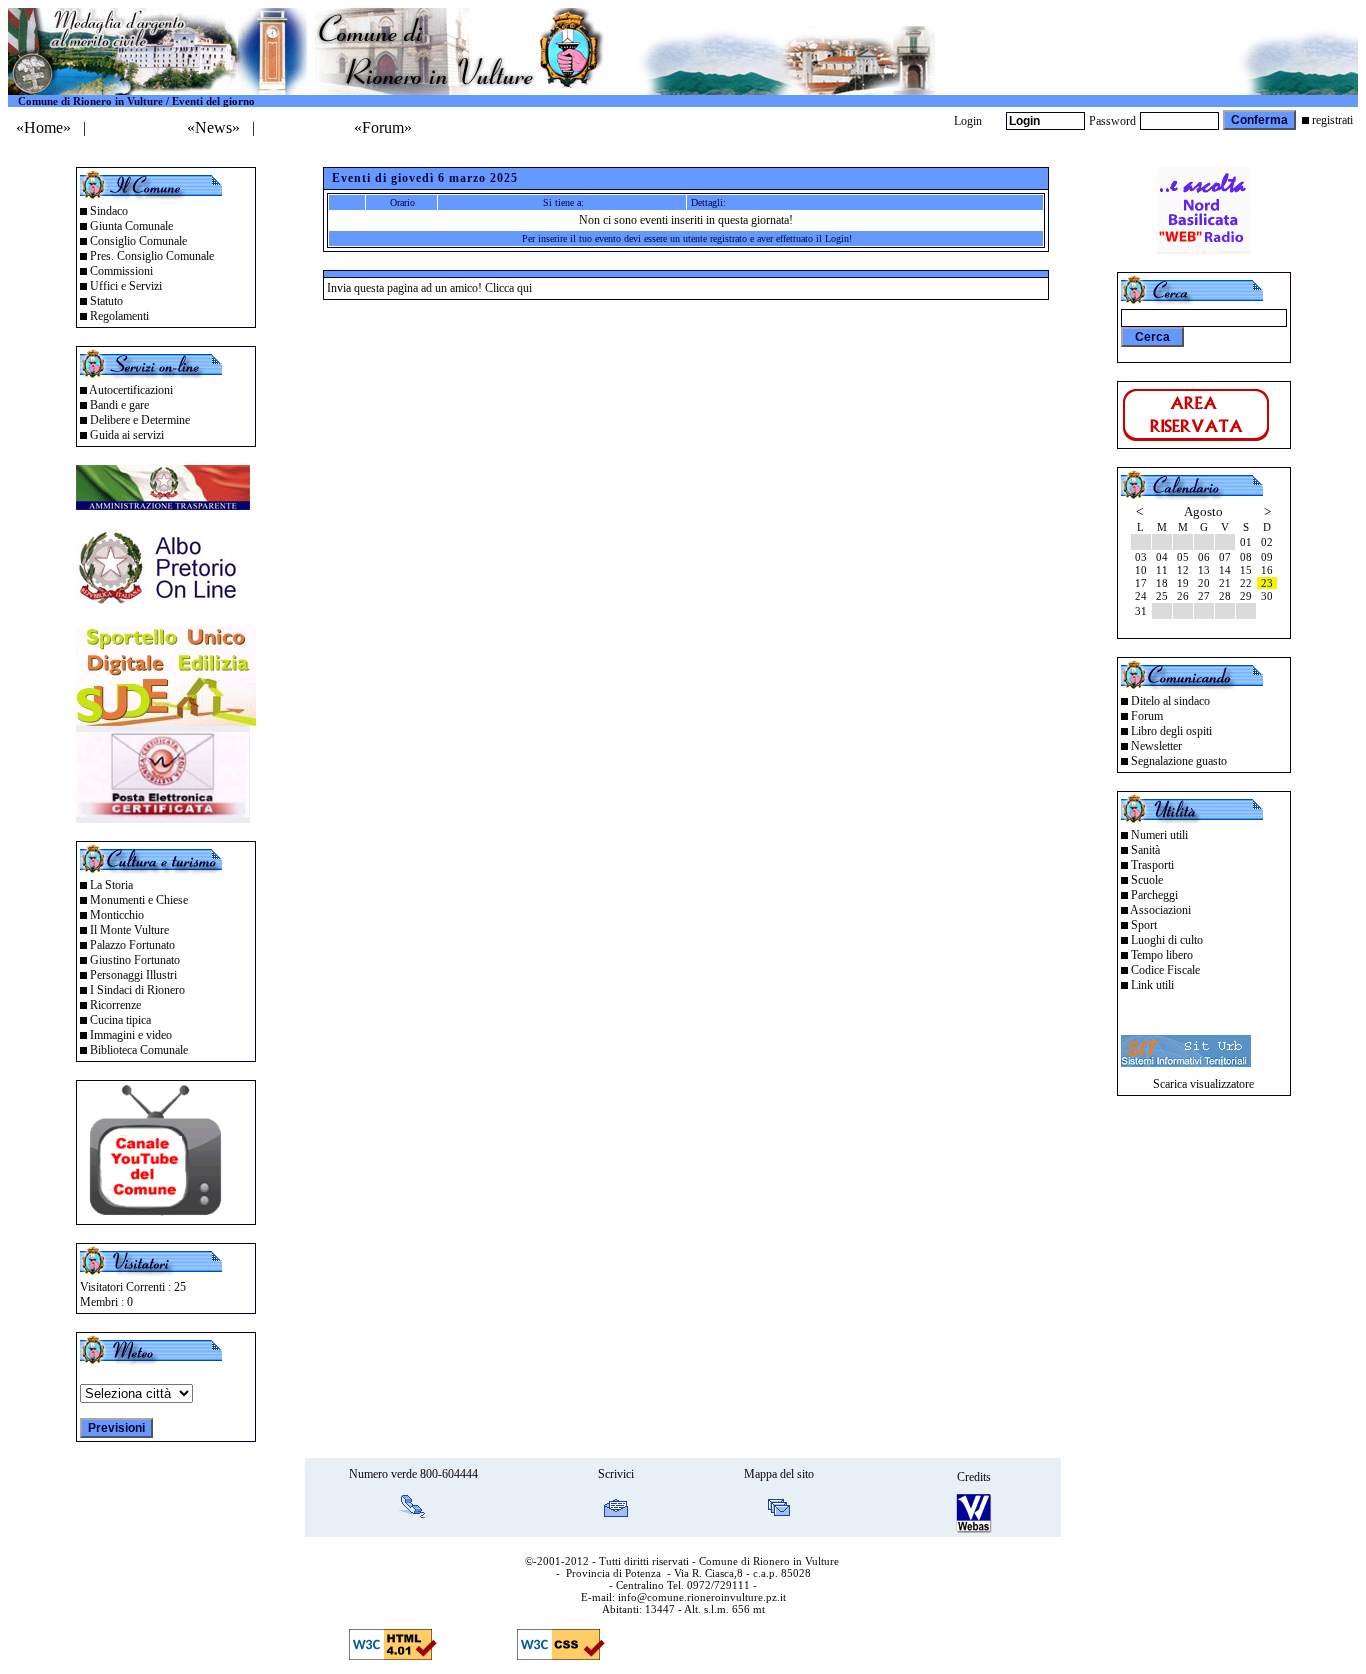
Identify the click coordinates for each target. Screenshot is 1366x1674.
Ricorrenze (115, 1005)
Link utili (1152, 985)
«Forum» (383, 127)
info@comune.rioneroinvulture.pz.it (702, 1597)
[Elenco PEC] (163, 817)
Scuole (1147, 880)
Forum (1147, 716)
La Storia (111, 885)
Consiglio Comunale (138, 241)
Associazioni (1160, 910)
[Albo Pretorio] (163, 602)
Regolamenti (119, 316)
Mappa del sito (779, 1474)
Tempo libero (1162, 955)
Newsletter (1156, 746)
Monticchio (117, 915)
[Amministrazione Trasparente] (163, 504)
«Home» (43, 127)
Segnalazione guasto (1179, 761)
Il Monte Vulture (129, 930)
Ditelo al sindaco (1170, 701)
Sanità (1145, 850)
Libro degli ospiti (1171, 731)
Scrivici (616, 1474)
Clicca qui (508, 288)
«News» (213, 127)
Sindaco (109, 211)
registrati (1332, 120)
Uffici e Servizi (126, 286)
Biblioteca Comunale (139, 1050)
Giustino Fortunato (135, 960)
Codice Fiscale (1165, 970)
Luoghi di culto (1167, 940)
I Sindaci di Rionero (137, 990)
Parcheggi (1154, 895)
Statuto (106, 301)
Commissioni (121, 271)
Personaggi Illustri (133, 975)
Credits (974, 1477)
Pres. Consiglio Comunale (152, 256)
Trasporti (1152, 865)
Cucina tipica (120, 1020)
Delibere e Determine (140, 420)
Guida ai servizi (127, 435)
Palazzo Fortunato (132, 945)
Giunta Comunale (131, 226)
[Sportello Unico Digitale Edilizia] (166, 720)
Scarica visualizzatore (1203, 1084)
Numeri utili (1159, 835)
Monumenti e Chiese (139, 900)
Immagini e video (131, 1035)
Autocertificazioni (131, 390)
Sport (1144, 925)
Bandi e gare (119, 405)
